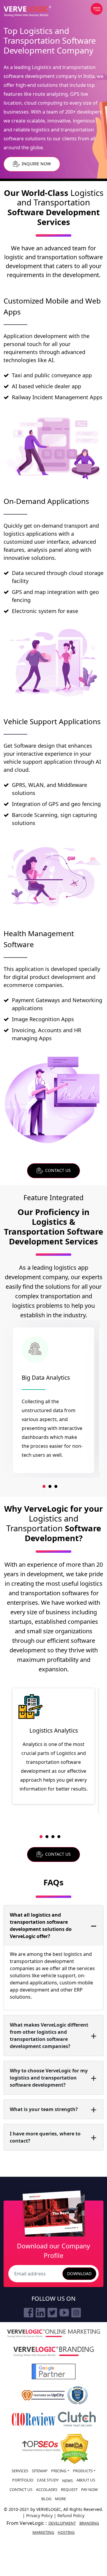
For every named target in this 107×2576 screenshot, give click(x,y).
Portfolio (23, 2480)
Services (20, 2471)
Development (62, 2523)
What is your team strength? (44, 2109)
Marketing (43, 2532)
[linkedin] (40, 2313)
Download (79, 2274)
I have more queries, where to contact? (45, 2137)
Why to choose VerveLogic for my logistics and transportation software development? (49, 2078)
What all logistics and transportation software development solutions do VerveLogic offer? (41, 1926)
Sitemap (40, 2471)
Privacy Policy (40, 2516)
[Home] (27, 11)
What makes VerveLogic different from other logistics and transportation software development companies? (49, 2036)
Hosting (66, 2532)
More (60, 2499)
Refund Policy (71, 2516)
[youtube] (64, 2313)
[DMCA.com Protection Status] (74, 2449)
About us (86, 2480)
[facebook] (29, 2313)
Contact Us (57, 1170)
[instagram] (76, 2313)
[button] (44, 1486)
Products (83, 2471)
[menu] (97, 9)
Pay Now (89, 2489)
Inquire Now (36, 164)
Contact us (21, 2489)
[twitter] (52, 2313)
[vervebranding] (53, 2352)
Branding (89, 2523)
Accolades (47, 2489)
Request (69, 2489)
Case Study (48, 2480)
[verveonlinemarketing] (53, 2333)
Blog (46, 2499)
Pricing (59, 2471)
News (67, 2481)
